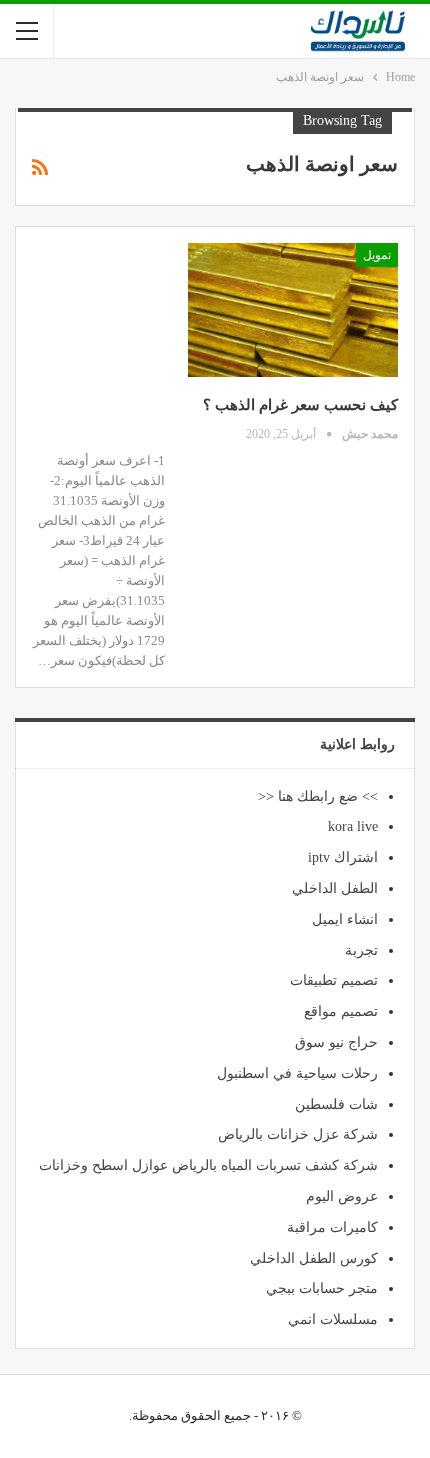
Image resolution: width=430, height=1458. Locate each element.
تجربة (361, 950)
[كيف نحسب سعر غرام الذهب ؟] (293, 310)
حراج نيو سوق (336, 1042)
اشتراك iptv (343, 857)
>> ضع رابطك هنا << (318, 796)
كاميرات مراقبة (332, 1227)
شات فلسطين (336, 1104)
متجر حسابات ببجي (322, 1288)
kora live (353, 826)
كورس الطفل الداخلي (314, 1258)
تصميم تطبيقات (334, 980)
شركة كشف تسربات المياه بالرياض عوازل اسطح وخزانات (208, 1165)
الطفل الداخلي (335, 888)
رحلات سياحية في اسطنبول (297, 1073)
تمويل (377, 255)
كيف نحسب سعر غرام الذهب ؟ (300, 405)
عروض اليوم (342, 1196)
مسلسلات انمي (333, 1319)
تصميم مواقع (341, 1011)
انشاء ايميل (345, 919)
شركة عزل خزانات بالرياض (298, 1134)
